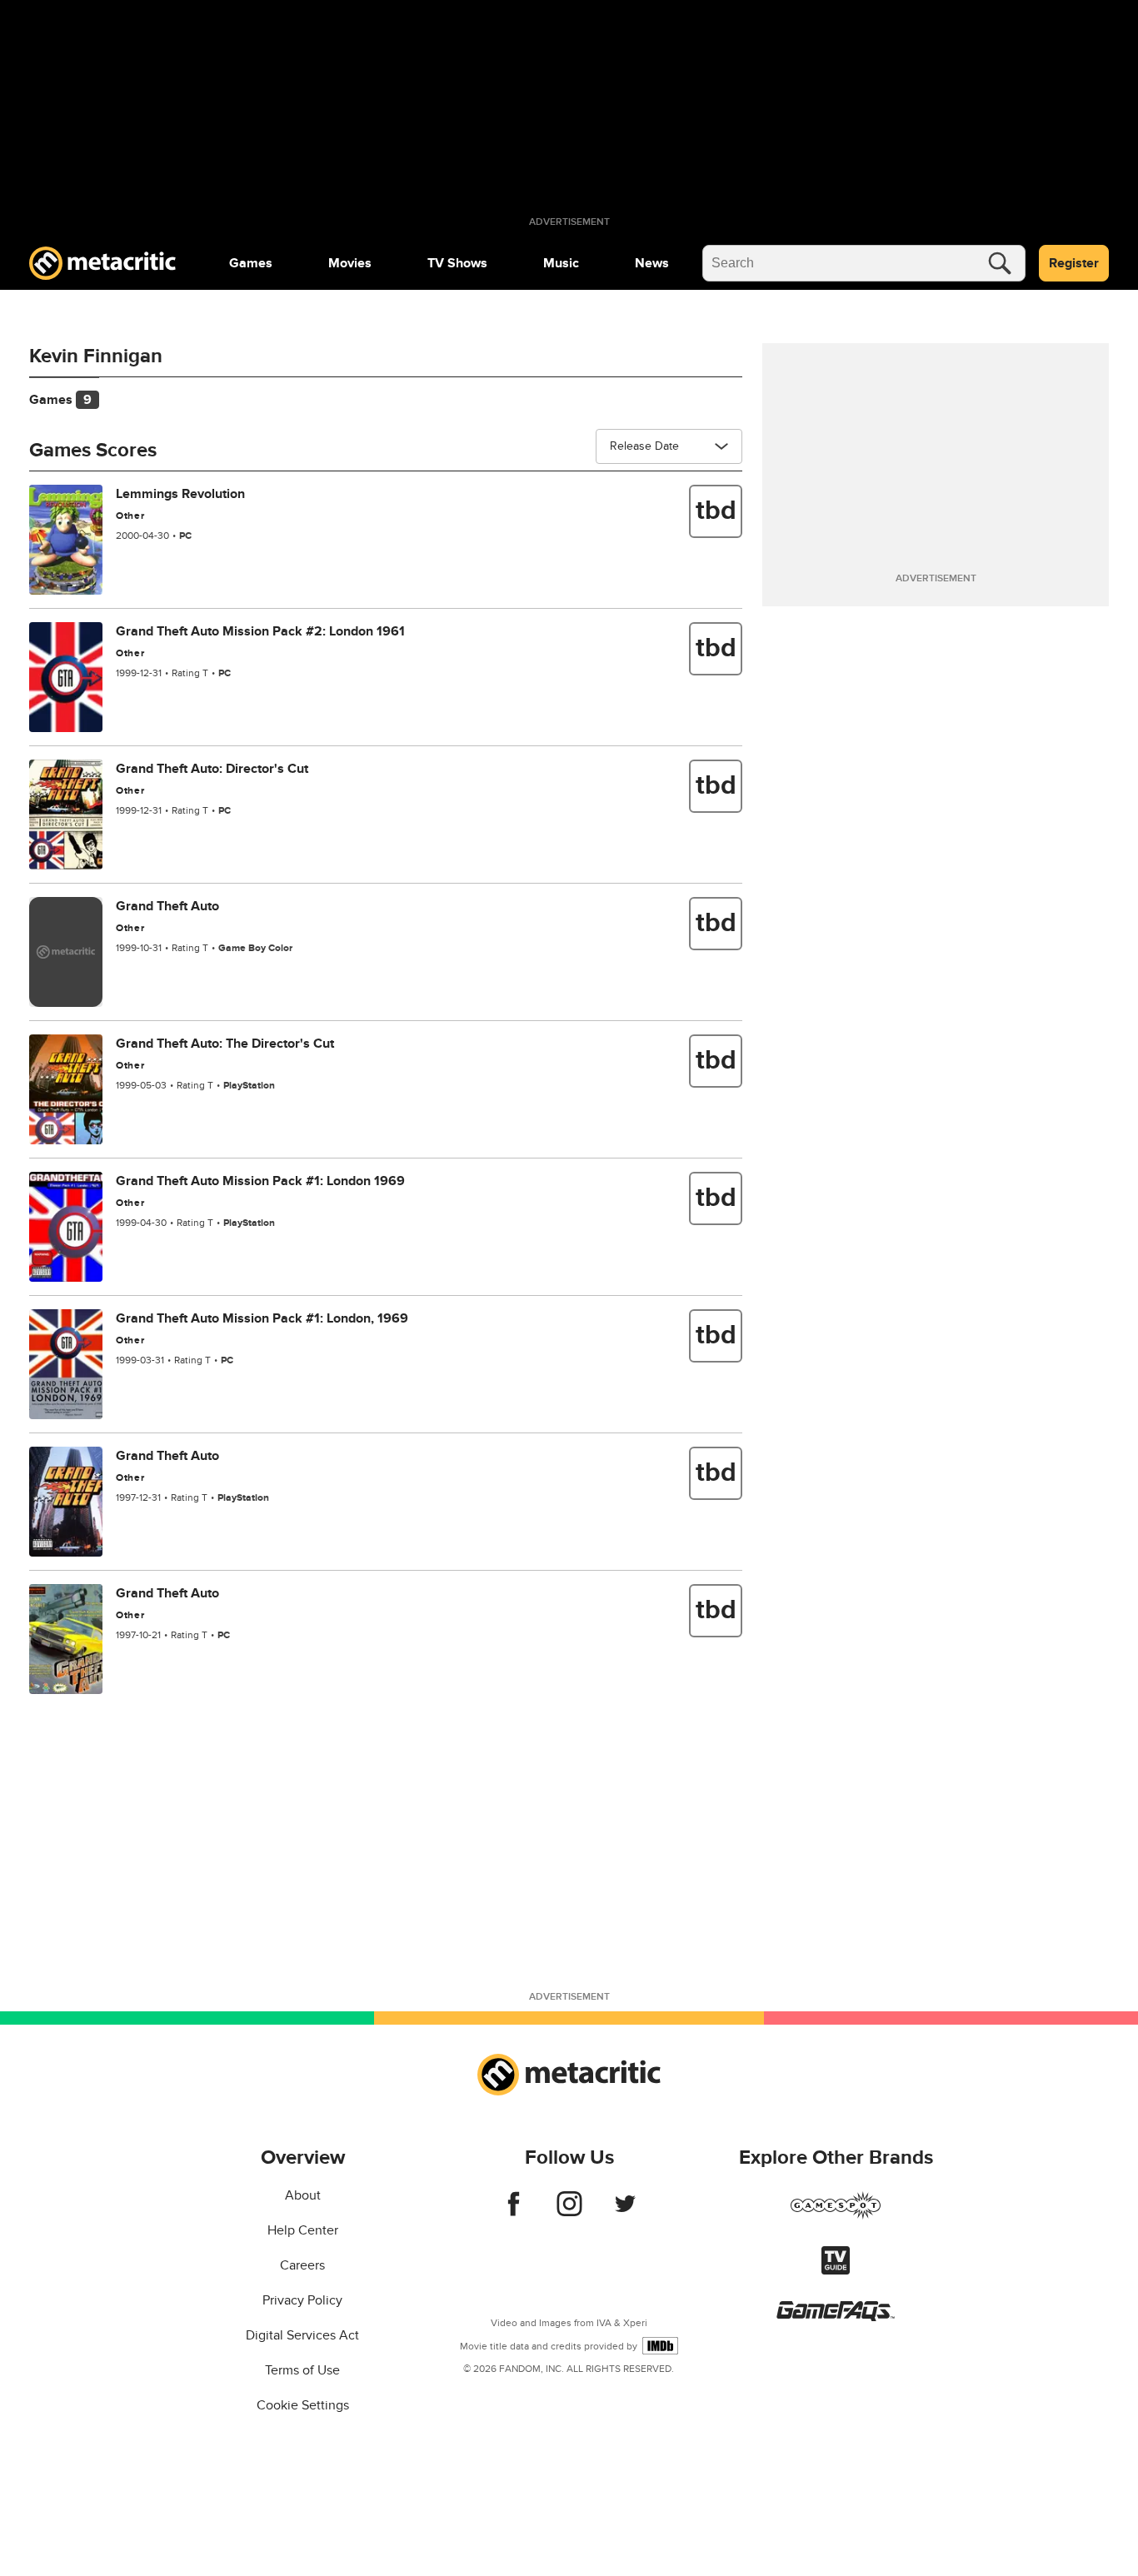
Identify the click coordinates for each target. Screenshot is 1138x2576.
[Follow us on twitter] (625, 2212)
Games (251, 263)
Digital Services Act (302, 2335)
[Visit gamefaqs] (836, 2317)
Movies (350, 263)
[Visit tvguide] (836, 2270)
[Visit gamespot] (836, 2215)
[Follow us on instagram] (569, 2212)
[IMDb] (660, 2346)
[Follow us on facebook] (514, 2212)
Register (1074, 263)
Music (561, 263)
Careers (302, 2265)
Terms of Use (302, 2370)
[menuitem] (251, 263)
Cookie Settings (303, 2405)
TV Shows (457, 263)
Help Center (303, 2230)
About (303, 2195)
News (652, 263)
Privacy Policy (302, 2300)
